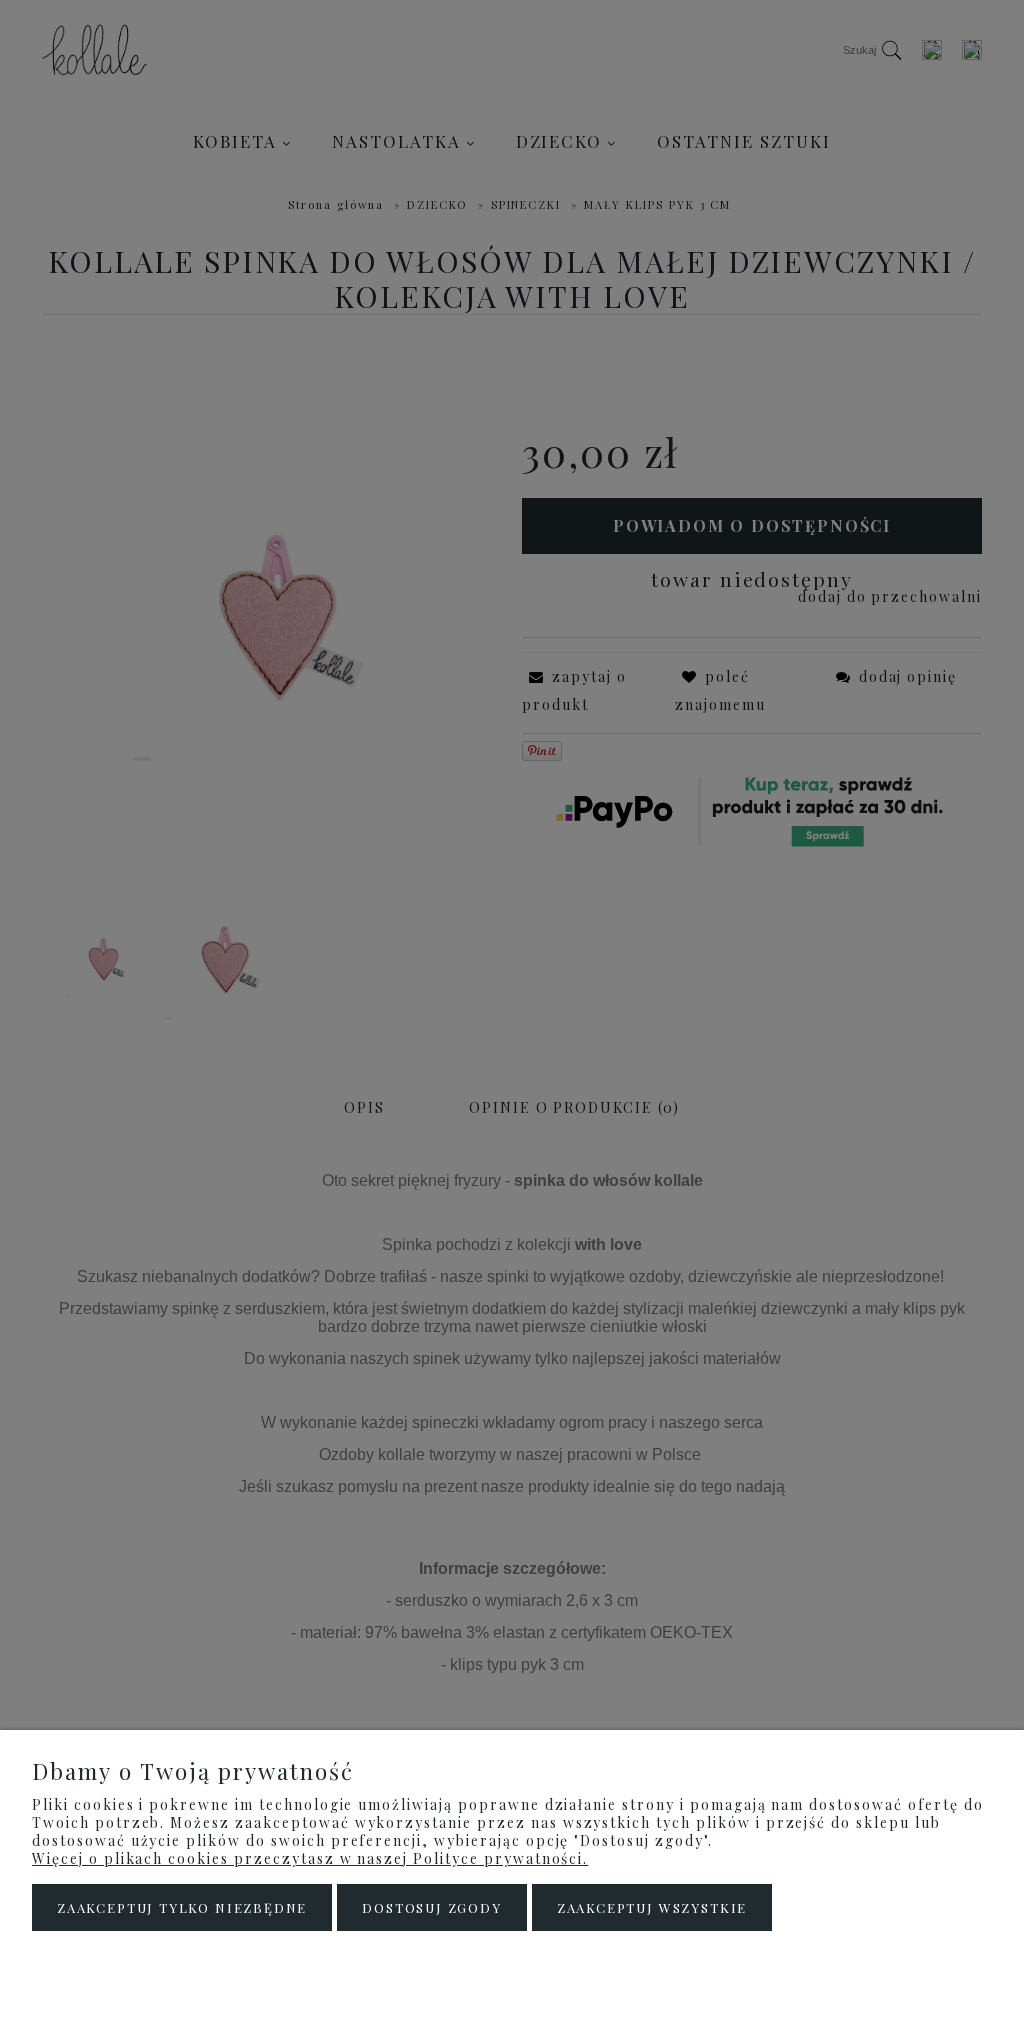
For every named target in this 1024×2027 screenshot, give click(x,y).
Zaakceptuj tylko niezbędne (182, 1907)
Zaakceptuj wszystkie (652, 1907)
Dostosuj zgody (431, 1907)
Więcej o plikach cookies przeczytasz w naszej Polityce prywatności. (310, 1858)
